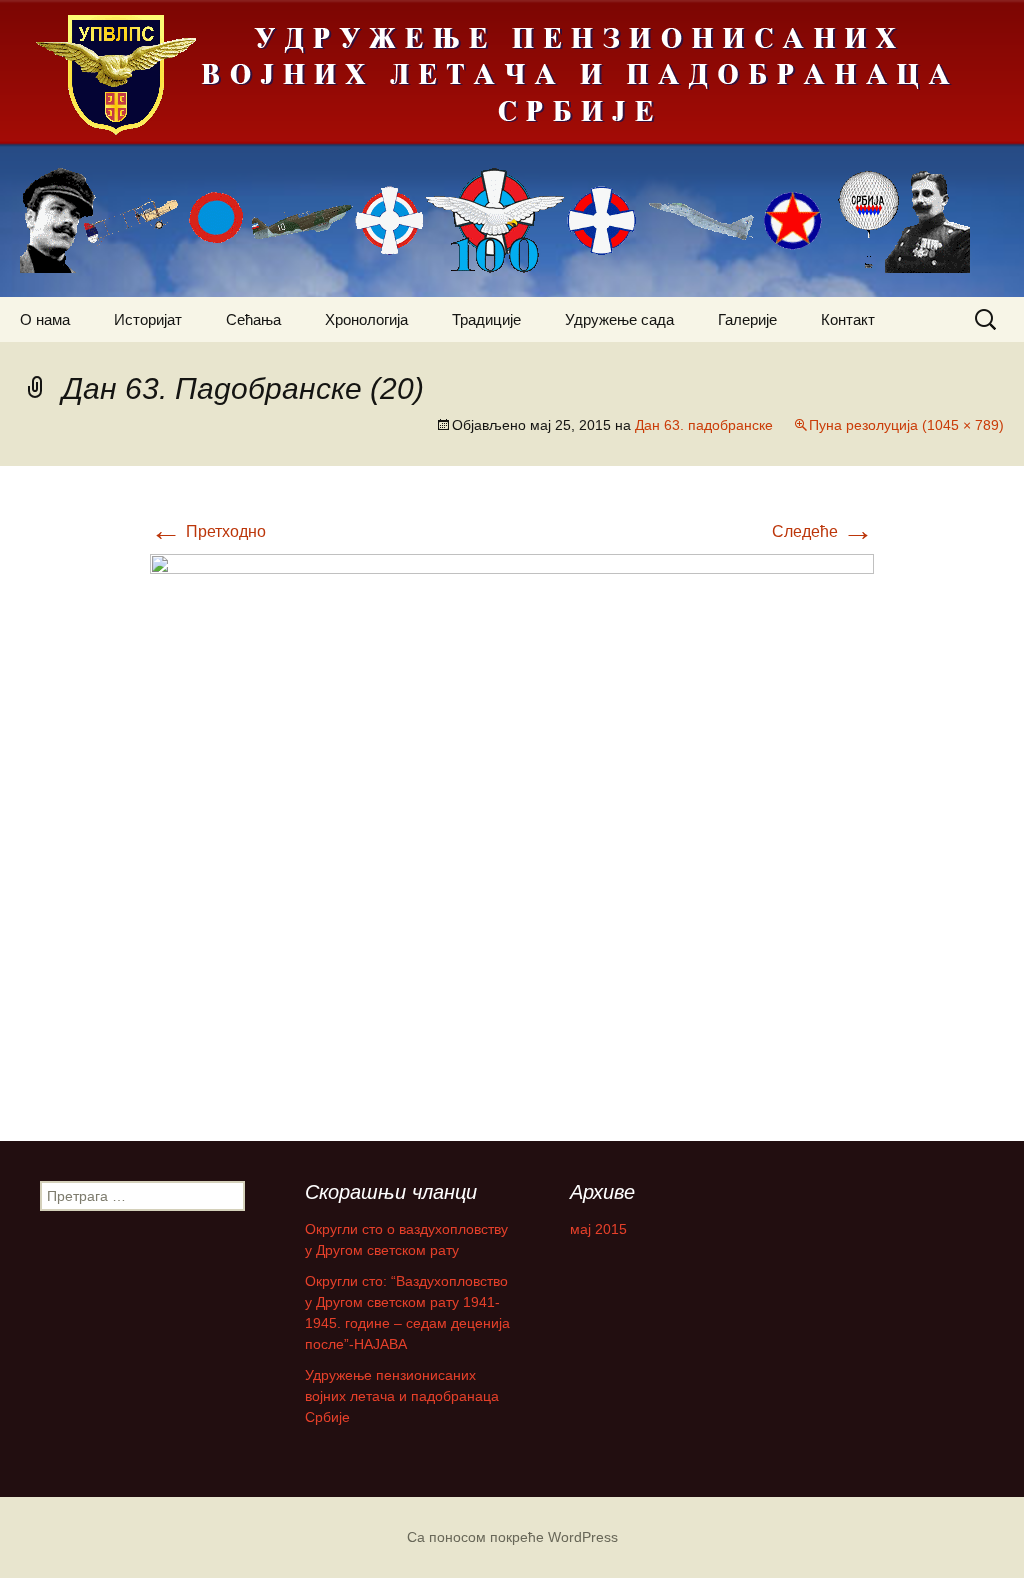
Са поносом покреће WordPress (512, 1537)
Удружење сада (619, 319)
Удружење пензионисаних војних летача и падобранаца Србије (402, 1396)
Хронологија (366, 319)
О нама (45, 319)
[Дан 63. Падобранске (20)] (512, 826)
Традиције (486, 319)
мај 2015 (598, 1229)
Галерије (747, 319)
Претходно (208, 531)
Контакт (848, 319)
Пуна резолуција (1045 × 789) (906, 425)
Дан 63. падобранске (704, 425)
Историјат (148, 319)
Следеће (823, 531)
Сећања (253, 319)
